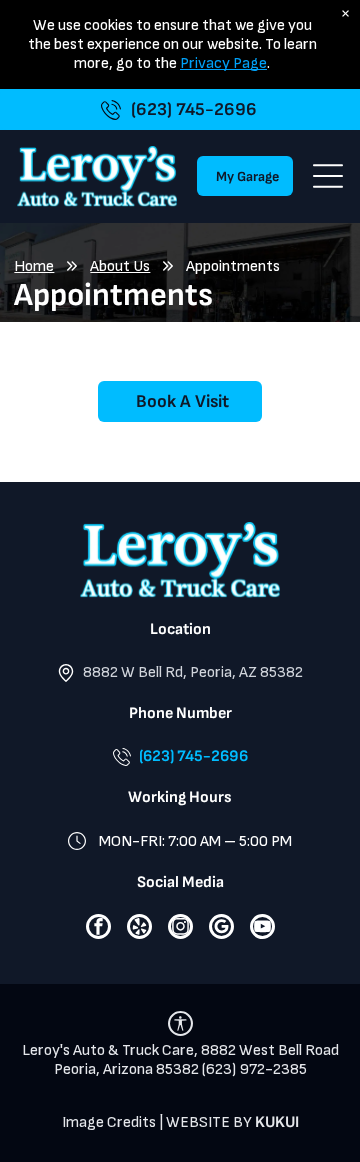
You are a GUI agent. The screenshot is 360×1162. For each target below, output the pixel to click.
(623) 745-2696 (193, 756)
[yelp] (139, 929)
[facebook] (98, 929)
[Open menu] (328, 176)
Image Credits (109, 1122)
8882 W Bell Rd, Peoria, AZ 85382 (193, 672)
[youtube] (262, 929)
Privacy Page (223, 63)
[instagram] (180, 929)
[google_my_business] (221, 929)
